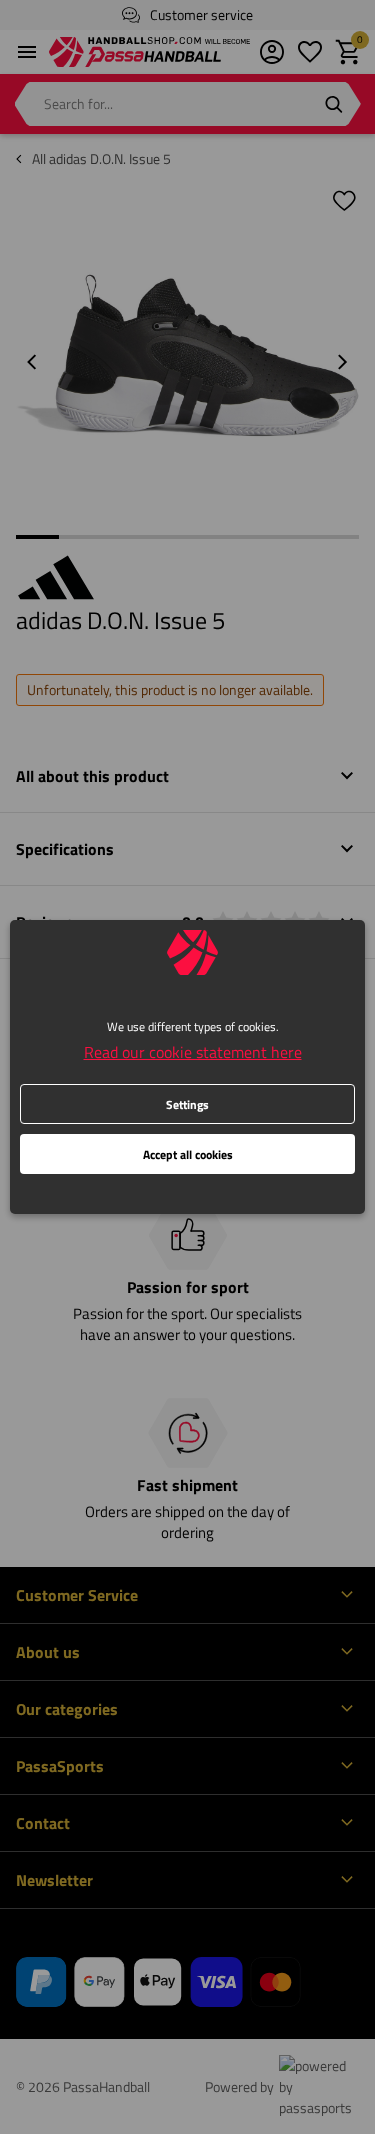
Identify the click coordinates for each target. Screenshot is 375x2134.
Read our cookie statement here (193, 1052)
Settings (187, 1104)
